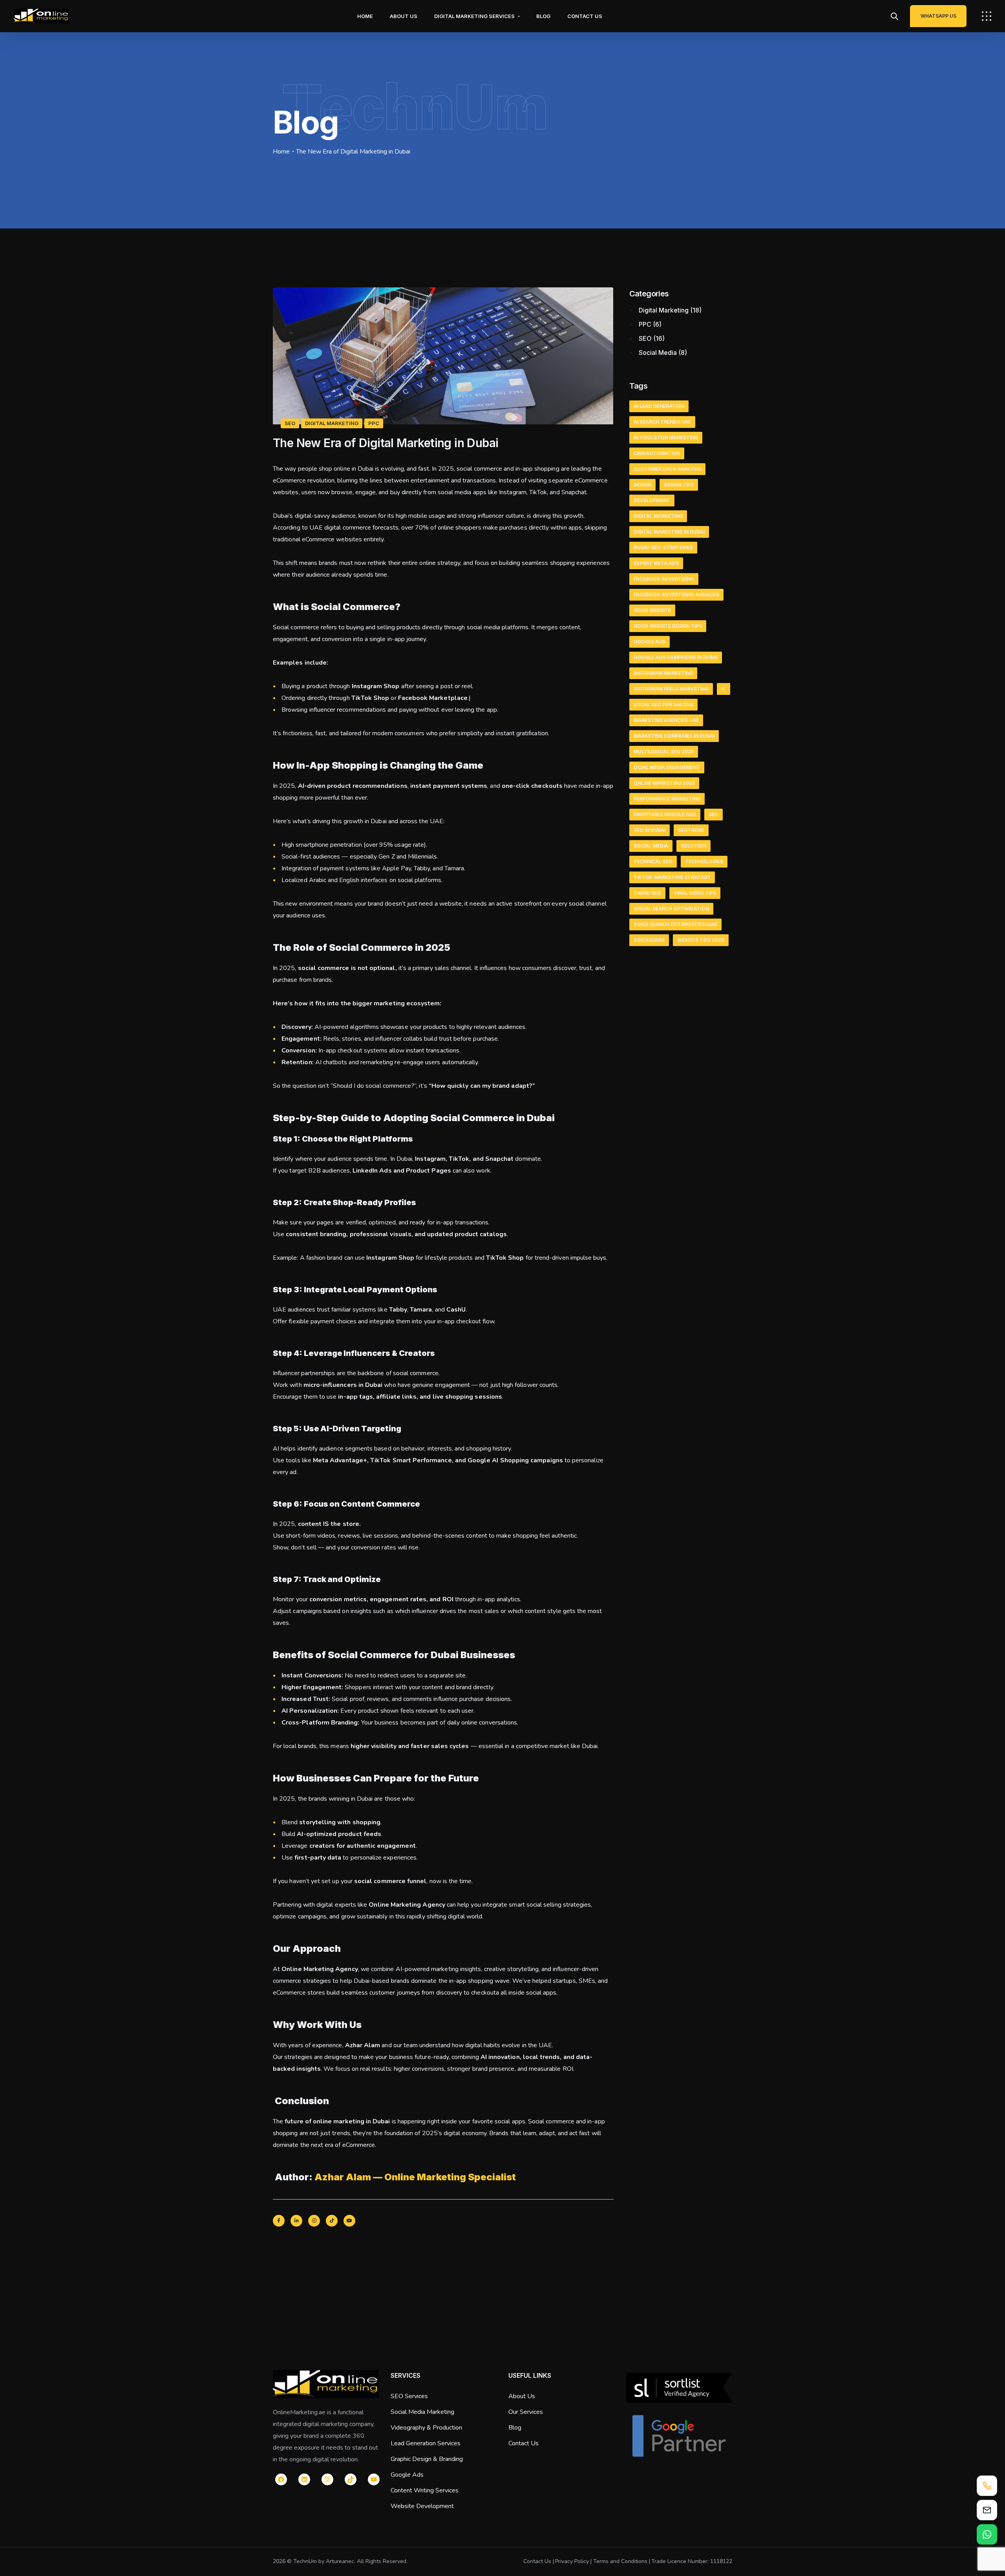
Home (365, 16)
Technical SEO (653, 861)
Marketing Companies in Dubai (674, 736)
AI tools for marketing (666, 438)
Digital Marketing (332, 423)
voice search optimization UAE (675, 924)
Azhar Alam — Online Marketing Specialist (415, 2177)
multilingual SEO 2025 (664, 752)
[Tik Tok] (332, 2221)
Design (642, 485)
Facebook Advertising (664, 579)
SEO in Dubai (650, 830)
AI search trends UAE (662, 422)
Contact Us (585, 16)
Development (652, 500)
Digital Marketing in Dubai (669, 532)
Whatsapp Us (938, 16)
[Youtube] (349, 2221)
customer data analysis (667, 469)
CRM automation (657, 453)
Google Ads (650, 642)
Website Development (422, 2506)
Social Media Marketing (422, 2412)
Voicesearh (649, 940)
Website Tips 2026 (701, 940)
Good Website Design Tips (668, 626)
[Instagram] (314, 2221)
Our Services (526, 2412)
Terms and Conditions (620, 2561)
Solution (693, 846)
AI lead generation (659, 406)
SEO (290, 423)
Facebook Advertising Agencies (676, 595)
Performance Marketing (667, 799)
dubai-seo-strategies (663, 547)
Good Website (652, 610)
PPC (374, 423)
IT (724, 689)
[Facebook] (279, 2221)
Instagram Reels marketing (671, 689)
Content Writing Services (425, 2490)
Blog (543, 16)
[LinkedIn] (296, 2221)
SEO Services (409, 2396)
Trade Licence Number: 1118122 (692, 2561)
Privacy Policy (572, 2561)
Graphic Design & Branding (427, 2459)
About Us (404, 16)
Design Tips (679, 485)
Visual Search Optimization (671, 909)
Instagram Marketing (663, 673)
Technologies (704, 861)
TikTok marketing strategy (672, 877)
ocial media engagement (667, 767)
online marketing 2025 (664, 783)
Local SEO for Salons (663, 704)
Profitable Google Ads (665, 814)
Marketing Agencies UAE (666, 720)
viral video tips (695, 893)
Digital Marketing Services (474, 16)
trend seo (647, 893)
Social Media (658, 353)
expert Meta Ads (656, 563)
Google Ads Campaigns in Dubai (676, 657)
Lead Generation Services (426, 2443)
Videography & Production (426, 2428)
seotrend (691, 830)
